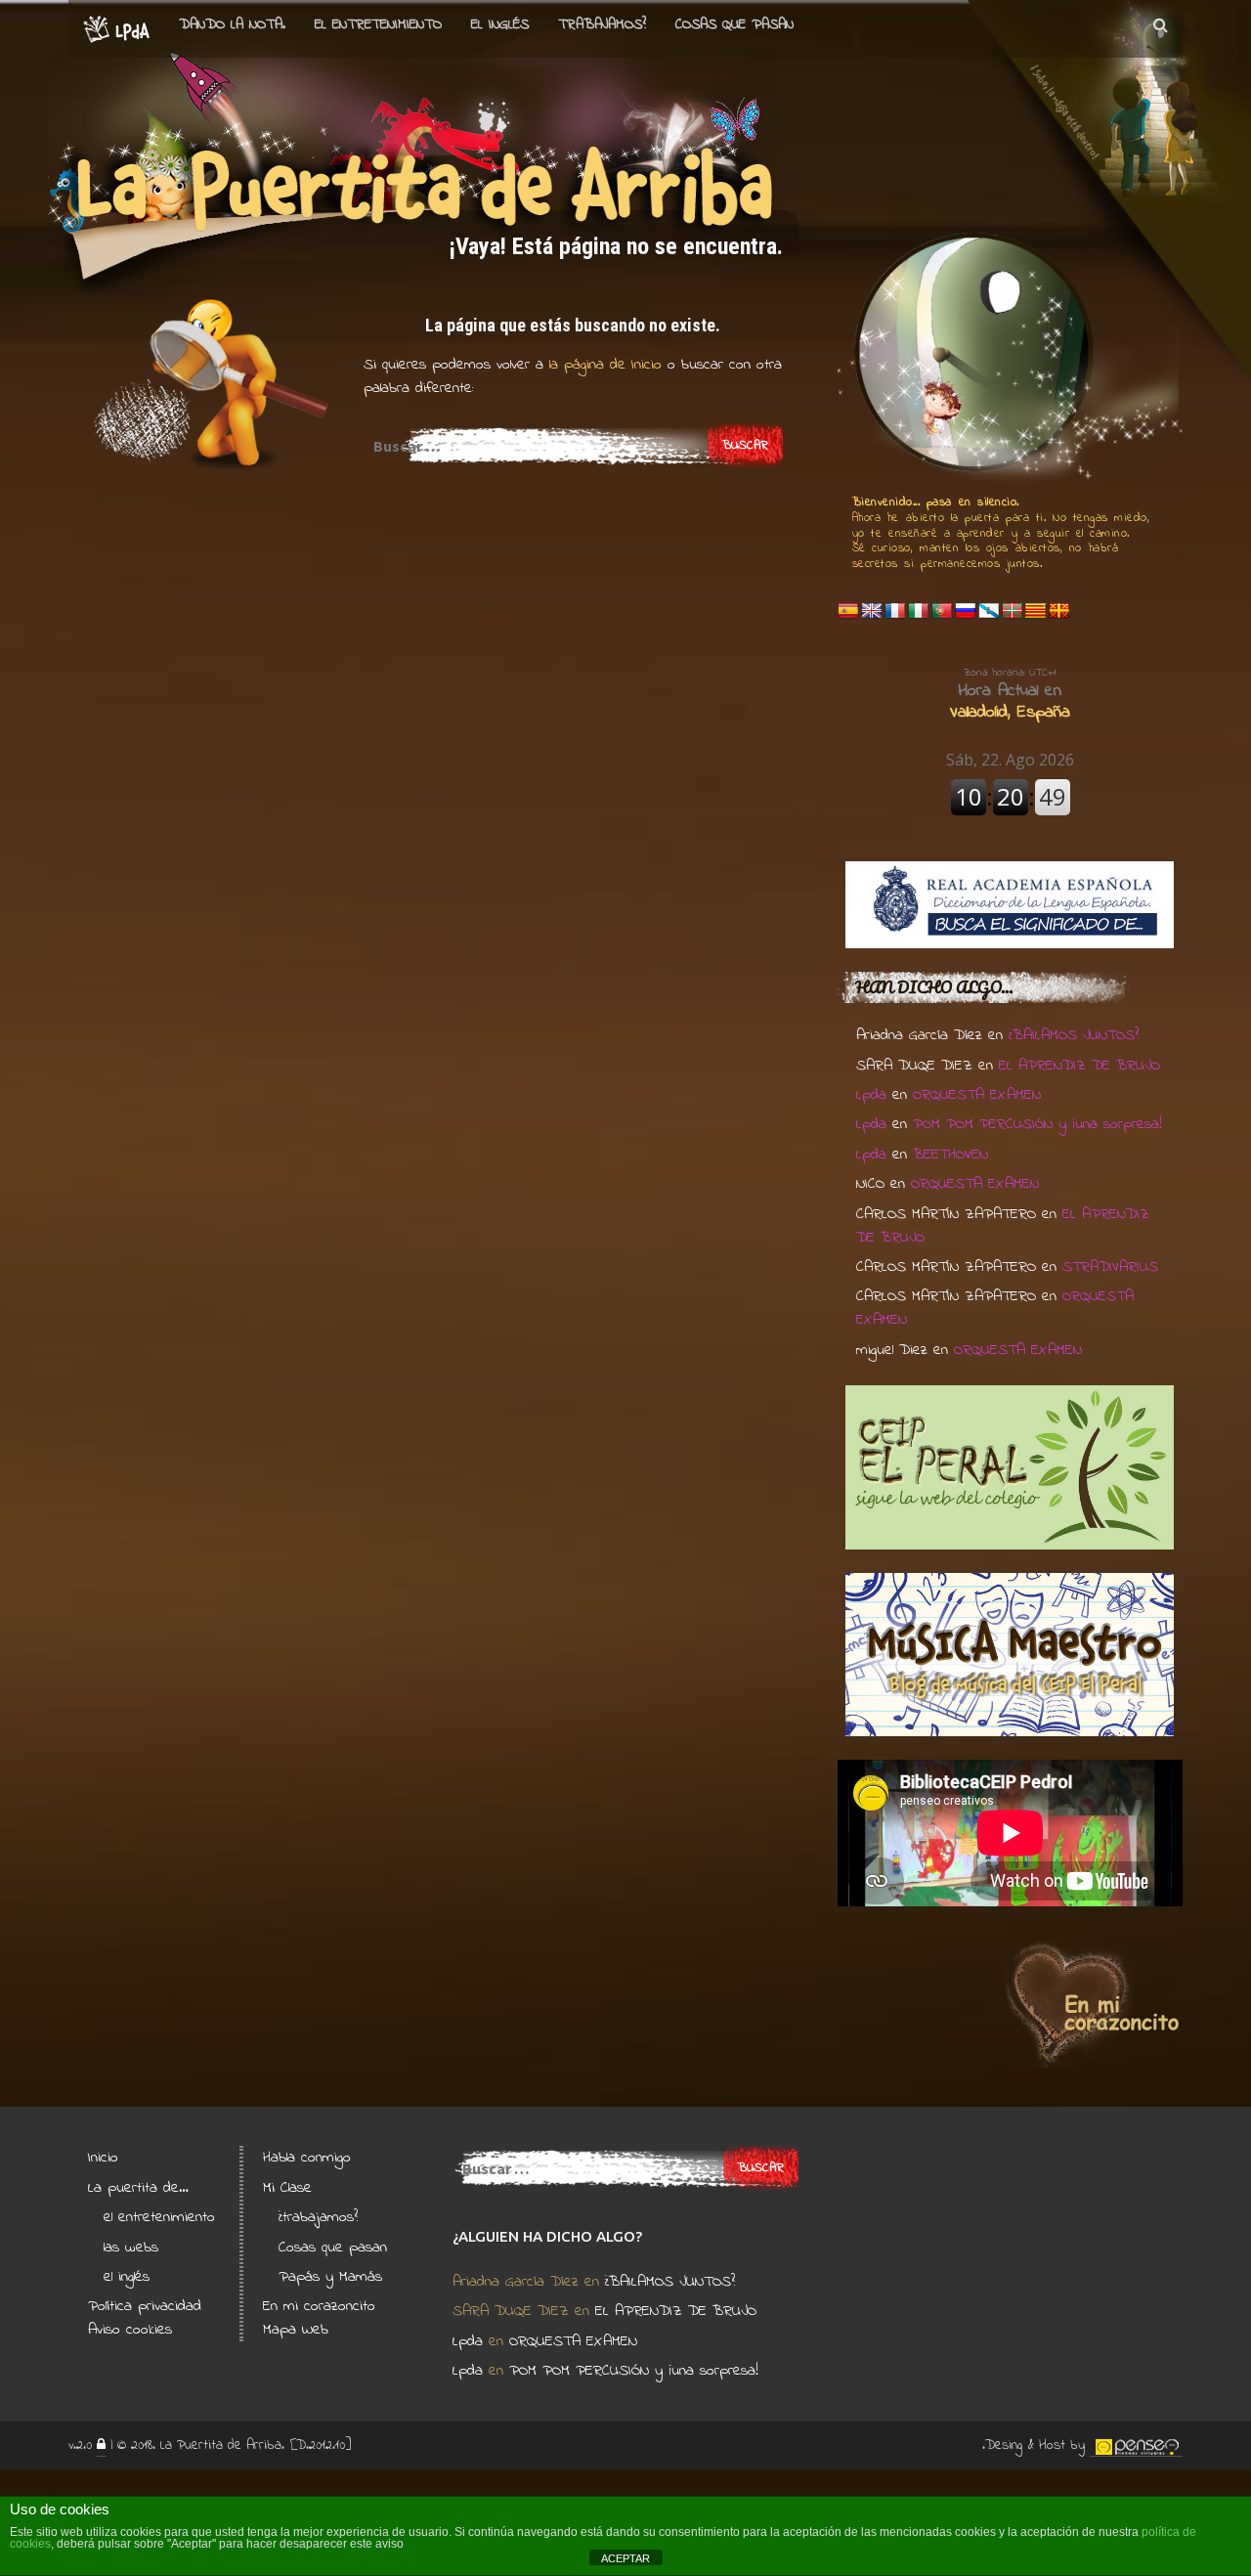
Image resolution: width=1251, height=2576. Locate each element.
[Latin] (1059, 611)
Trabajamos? (602, 24)
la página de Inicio (603, 365)
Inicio (103, 2158)
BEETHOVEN (950, 1155)
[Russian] (966, 611)
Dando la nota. (232, 24)
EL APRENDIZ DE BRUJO (1079, 1066)
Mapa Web (296, 2330)
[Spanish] (848, 611)
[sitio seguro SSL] (101, 2446)
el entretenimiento (378, 24)
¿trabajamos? (318, 2217)
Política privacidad (145, 2306)
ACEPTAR (625, 2558)
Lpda (871, 1095)
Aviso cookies (130, 2330)
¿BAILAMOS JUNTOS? (1074, 1035)
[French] (895, 611)
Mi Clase (287, 2188)
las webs (131, 2248)
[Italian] (919, 611)
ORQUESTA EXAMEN (977, 1095)
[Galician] (989, 611)
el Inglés (500, 24)
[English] (872, 611)
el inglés (127, 2277)
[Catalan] (1036, 611)
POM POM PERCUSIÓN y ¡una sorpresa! (1037, 1124)
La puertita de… (138, 2188)
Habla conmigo (307, 2158)
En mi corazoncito (319, 2306)
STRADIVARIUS (1110, 1267)
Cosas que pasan (734, 24)
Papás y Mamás (330, 2277)
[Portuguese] (942, 611)
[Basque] (1013, 611)
